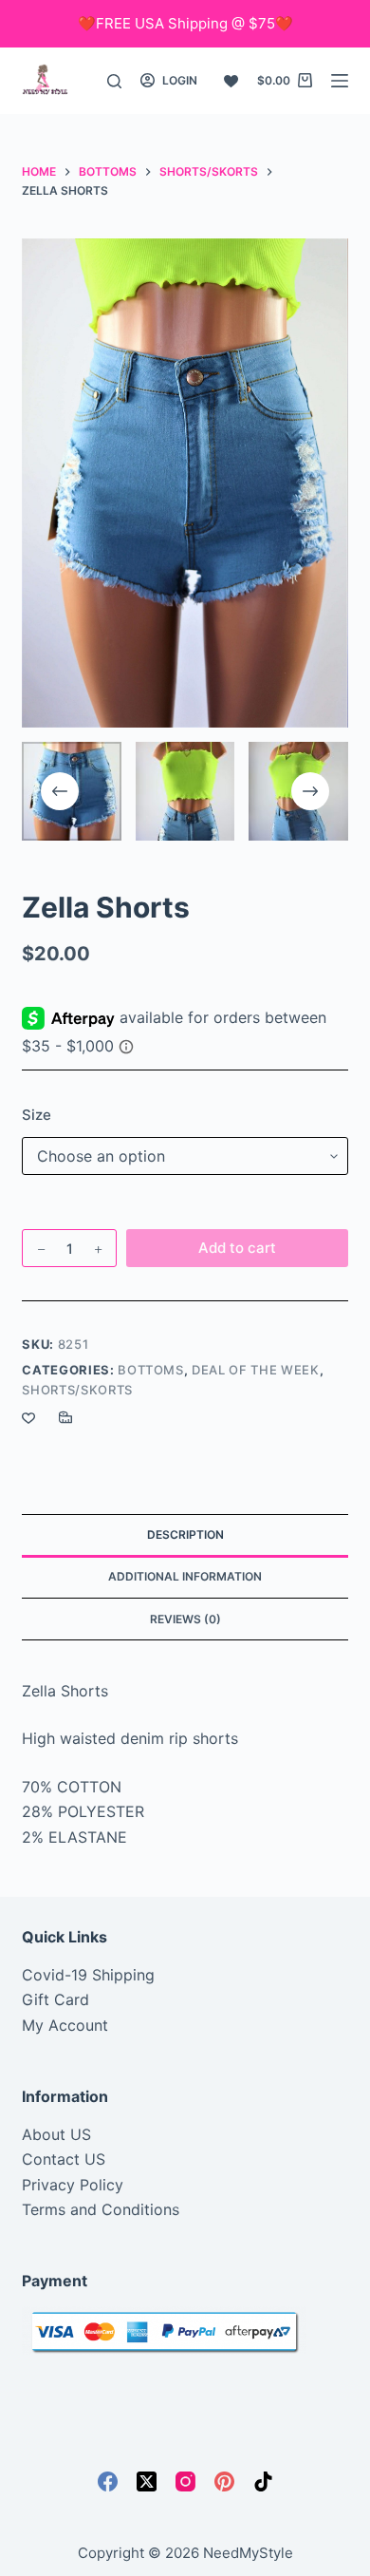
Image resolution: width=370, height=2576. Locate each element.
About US (56, 2134)
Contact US (64, 2159)
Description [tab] (185, 1534)
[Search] (114, 81)
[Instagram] (185, 2481)
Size (37, 1115)
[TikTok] (263, 2481)
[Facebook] (108, 2481)
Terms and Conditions (101, 2209)
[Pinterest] (224, 2481)
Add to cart (237, 1248)
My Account (65, 2025)
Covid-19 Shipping (88, 1975)
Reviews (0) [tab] (185, 1619)
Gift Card (55, 1999)
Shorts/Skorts (77, 1390)
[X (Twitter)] (147, 2481)
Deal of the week (255, 1370)
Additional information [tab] (185, 1576)
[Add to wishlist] (28, 1417)
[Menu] (340, 81)
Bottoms (151, 1370)
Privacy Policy (73, 2185)
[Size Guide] (65, 1417)
